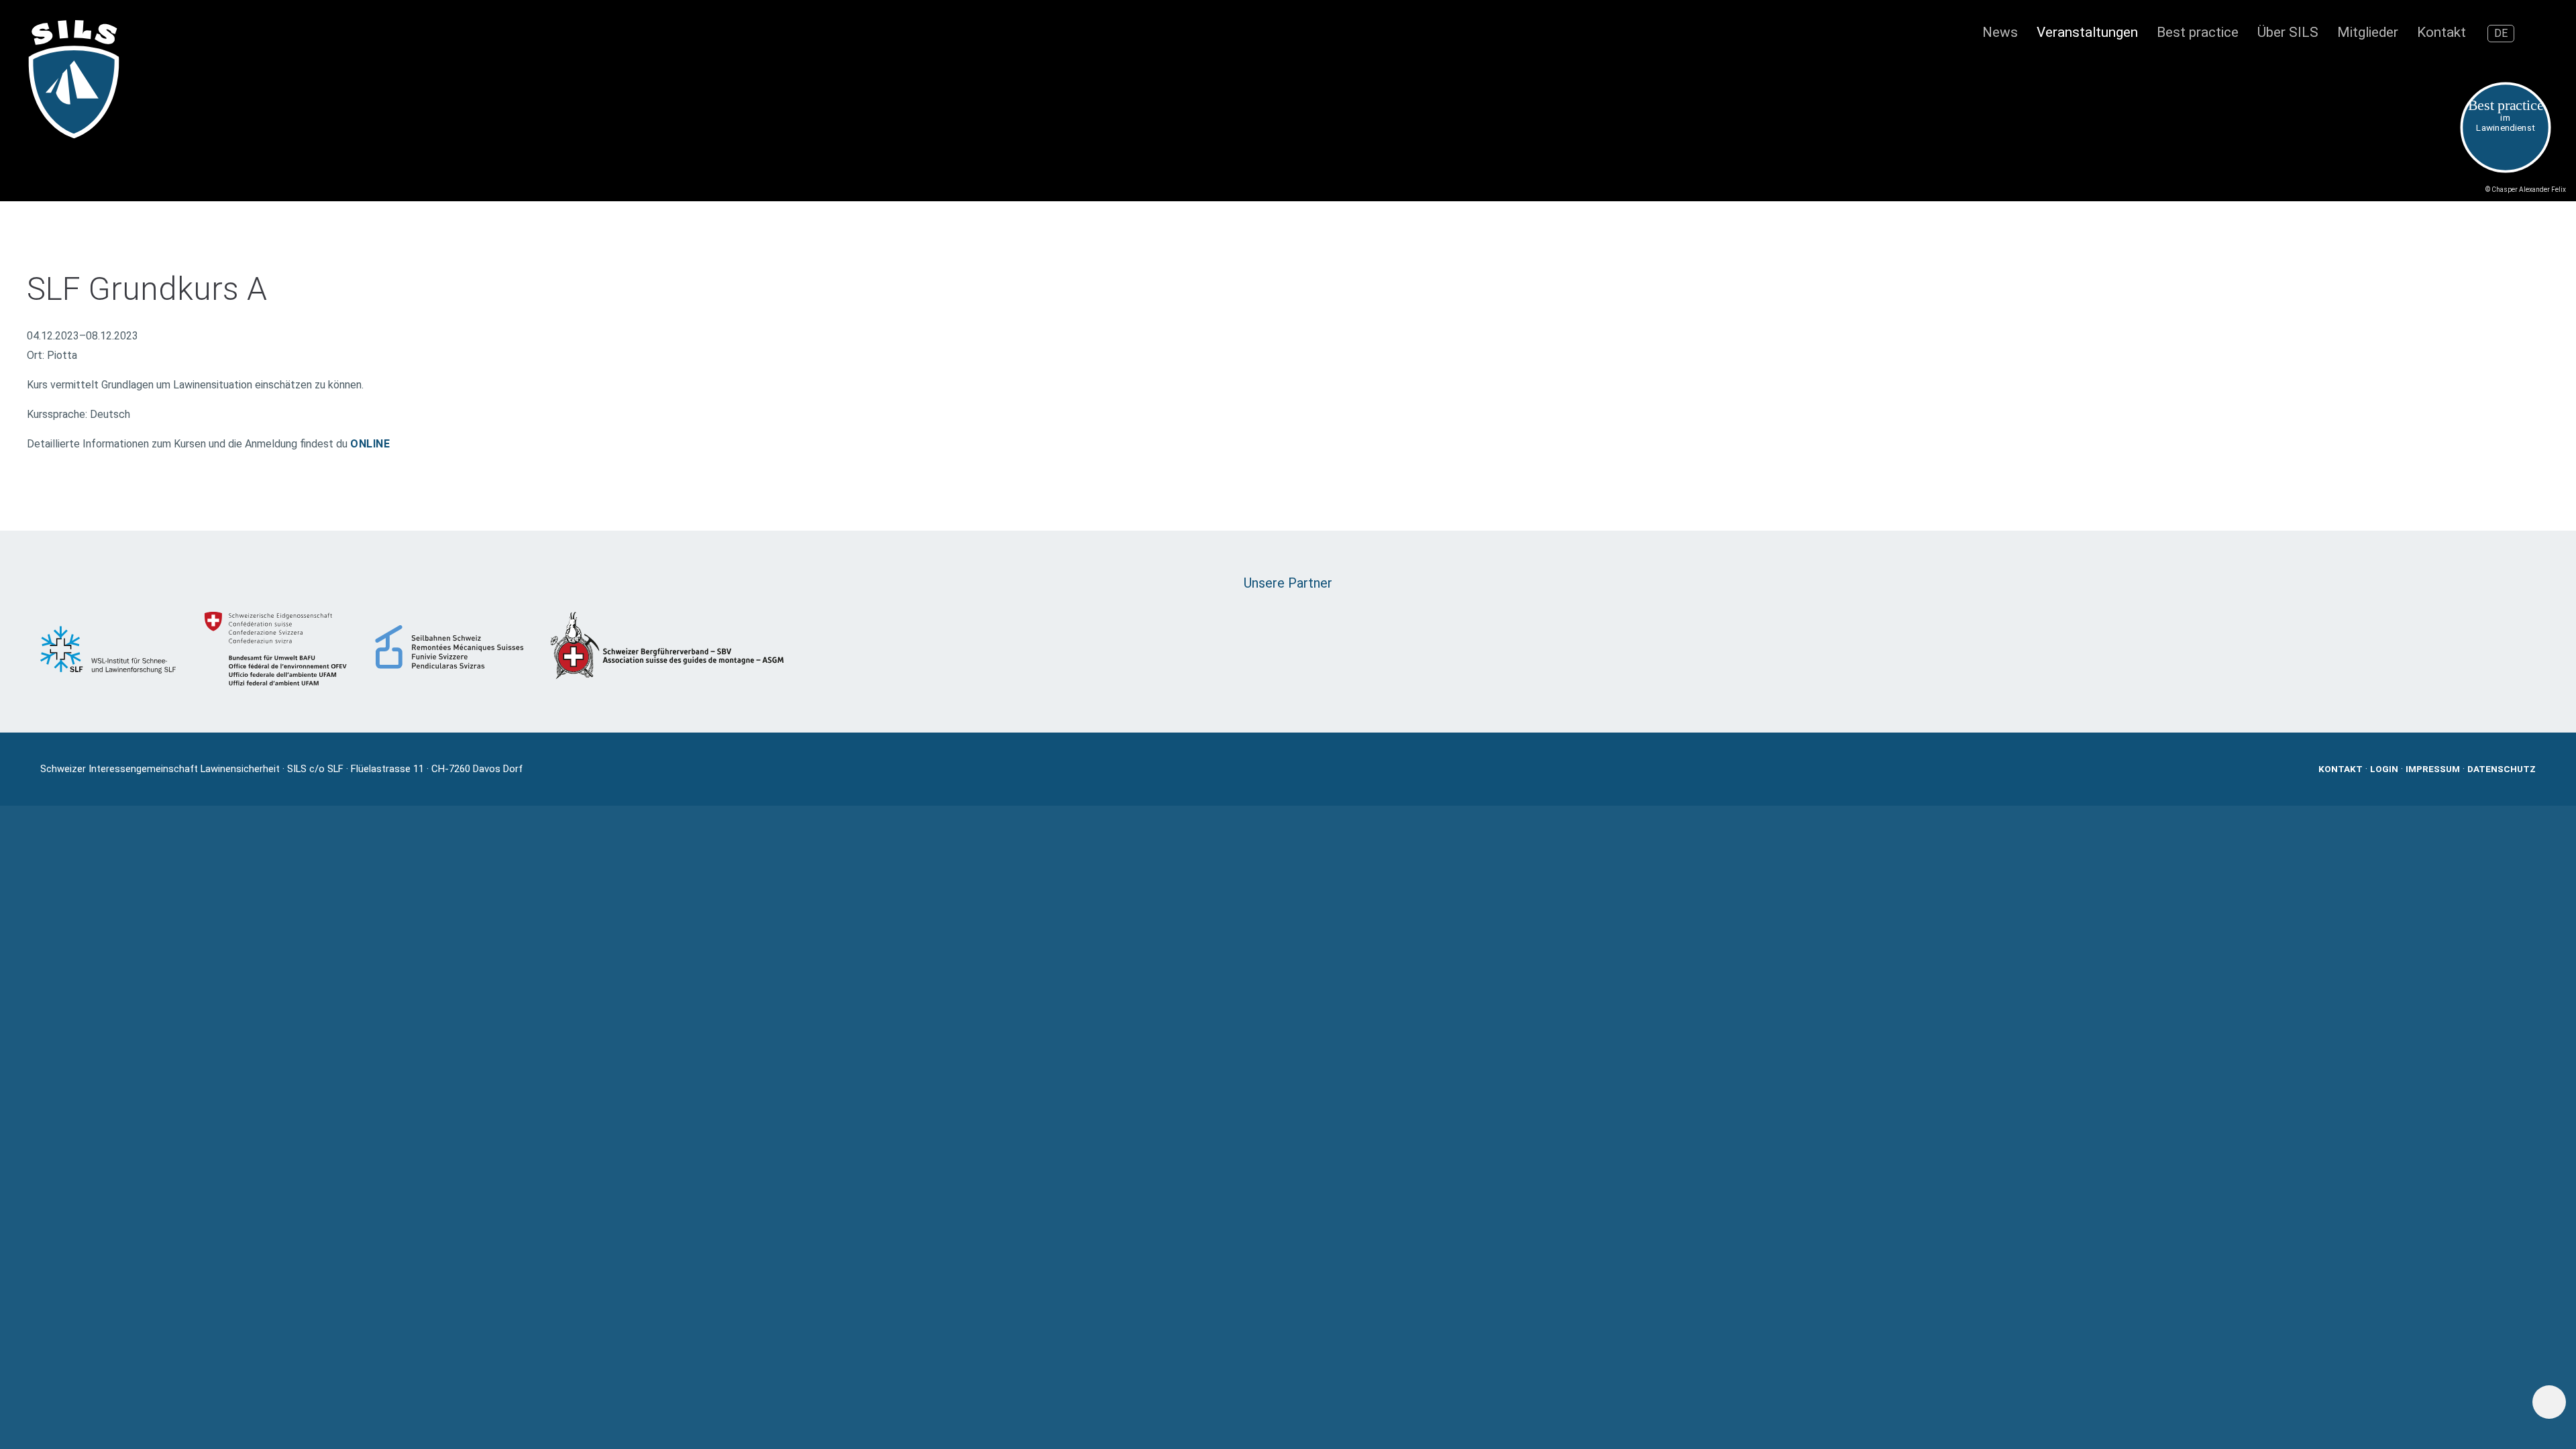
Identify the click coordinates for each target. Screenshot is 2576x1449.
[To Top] (2550, 1402)
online (370, 444)
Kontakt (2341, 769)
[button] (2540, 34)
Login (2384, 769)
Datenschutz (2502, 769)
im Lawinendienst (2506, 115)
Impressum (2433, 769)
